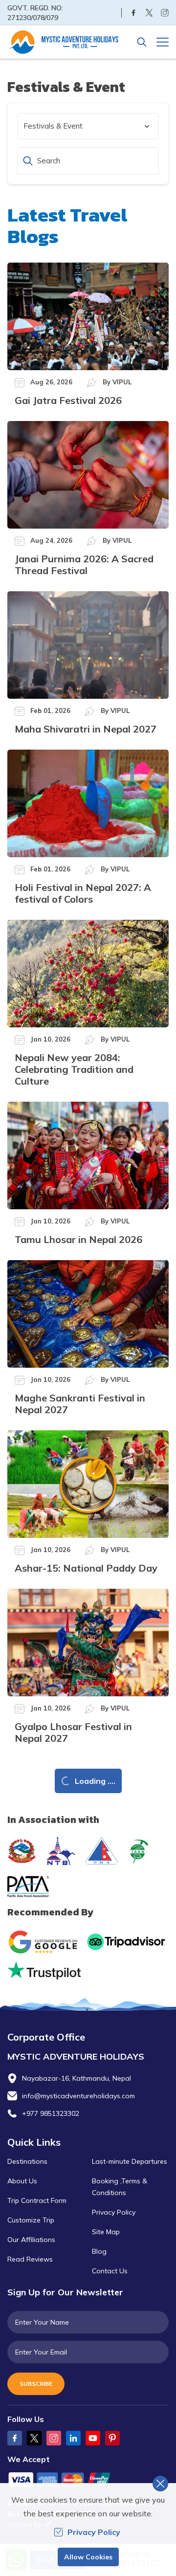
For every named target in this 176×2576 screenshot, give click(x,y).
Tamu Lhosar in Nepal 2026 (78, 1239)
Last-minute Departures (130, 2161)
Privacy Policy (114, 2212)
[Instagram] (165, 13)
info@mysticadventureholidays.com (78, 2096)
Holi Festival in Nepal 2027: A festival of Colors (83, 893)
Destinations (27, 2161)
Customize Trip (31, 2220)
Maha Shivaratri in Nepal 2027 (86, 729)
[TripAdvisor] (126, 1942)
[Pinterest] (112, 2438)
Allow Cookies (88, 2557)
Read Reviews (30, 2259)
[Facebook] (133, 13)
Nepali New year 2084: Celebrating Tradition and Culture (74, 1069)
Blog (99, 2251)
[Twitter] (149, 13)
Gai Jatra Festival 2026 (68, 400)
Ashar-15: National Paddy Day (86, 1568)
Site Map (106, 2232)
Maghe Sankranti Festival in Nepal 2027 (80, 1404)
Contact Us (110, 2271)
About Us (22, 2181)
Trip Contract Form (37, 2200)
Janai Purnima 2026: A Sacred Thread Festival (84, 565)
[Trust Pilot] (44, 1970)
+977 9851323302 (51, 2113)
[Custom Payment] (88, 2481)
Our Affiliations (31, 2240)
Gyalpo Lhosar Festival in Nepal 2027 (73, 1732)
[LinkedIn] (73, 2438)
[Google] (45, 1942)
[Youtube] (93, 2438)
